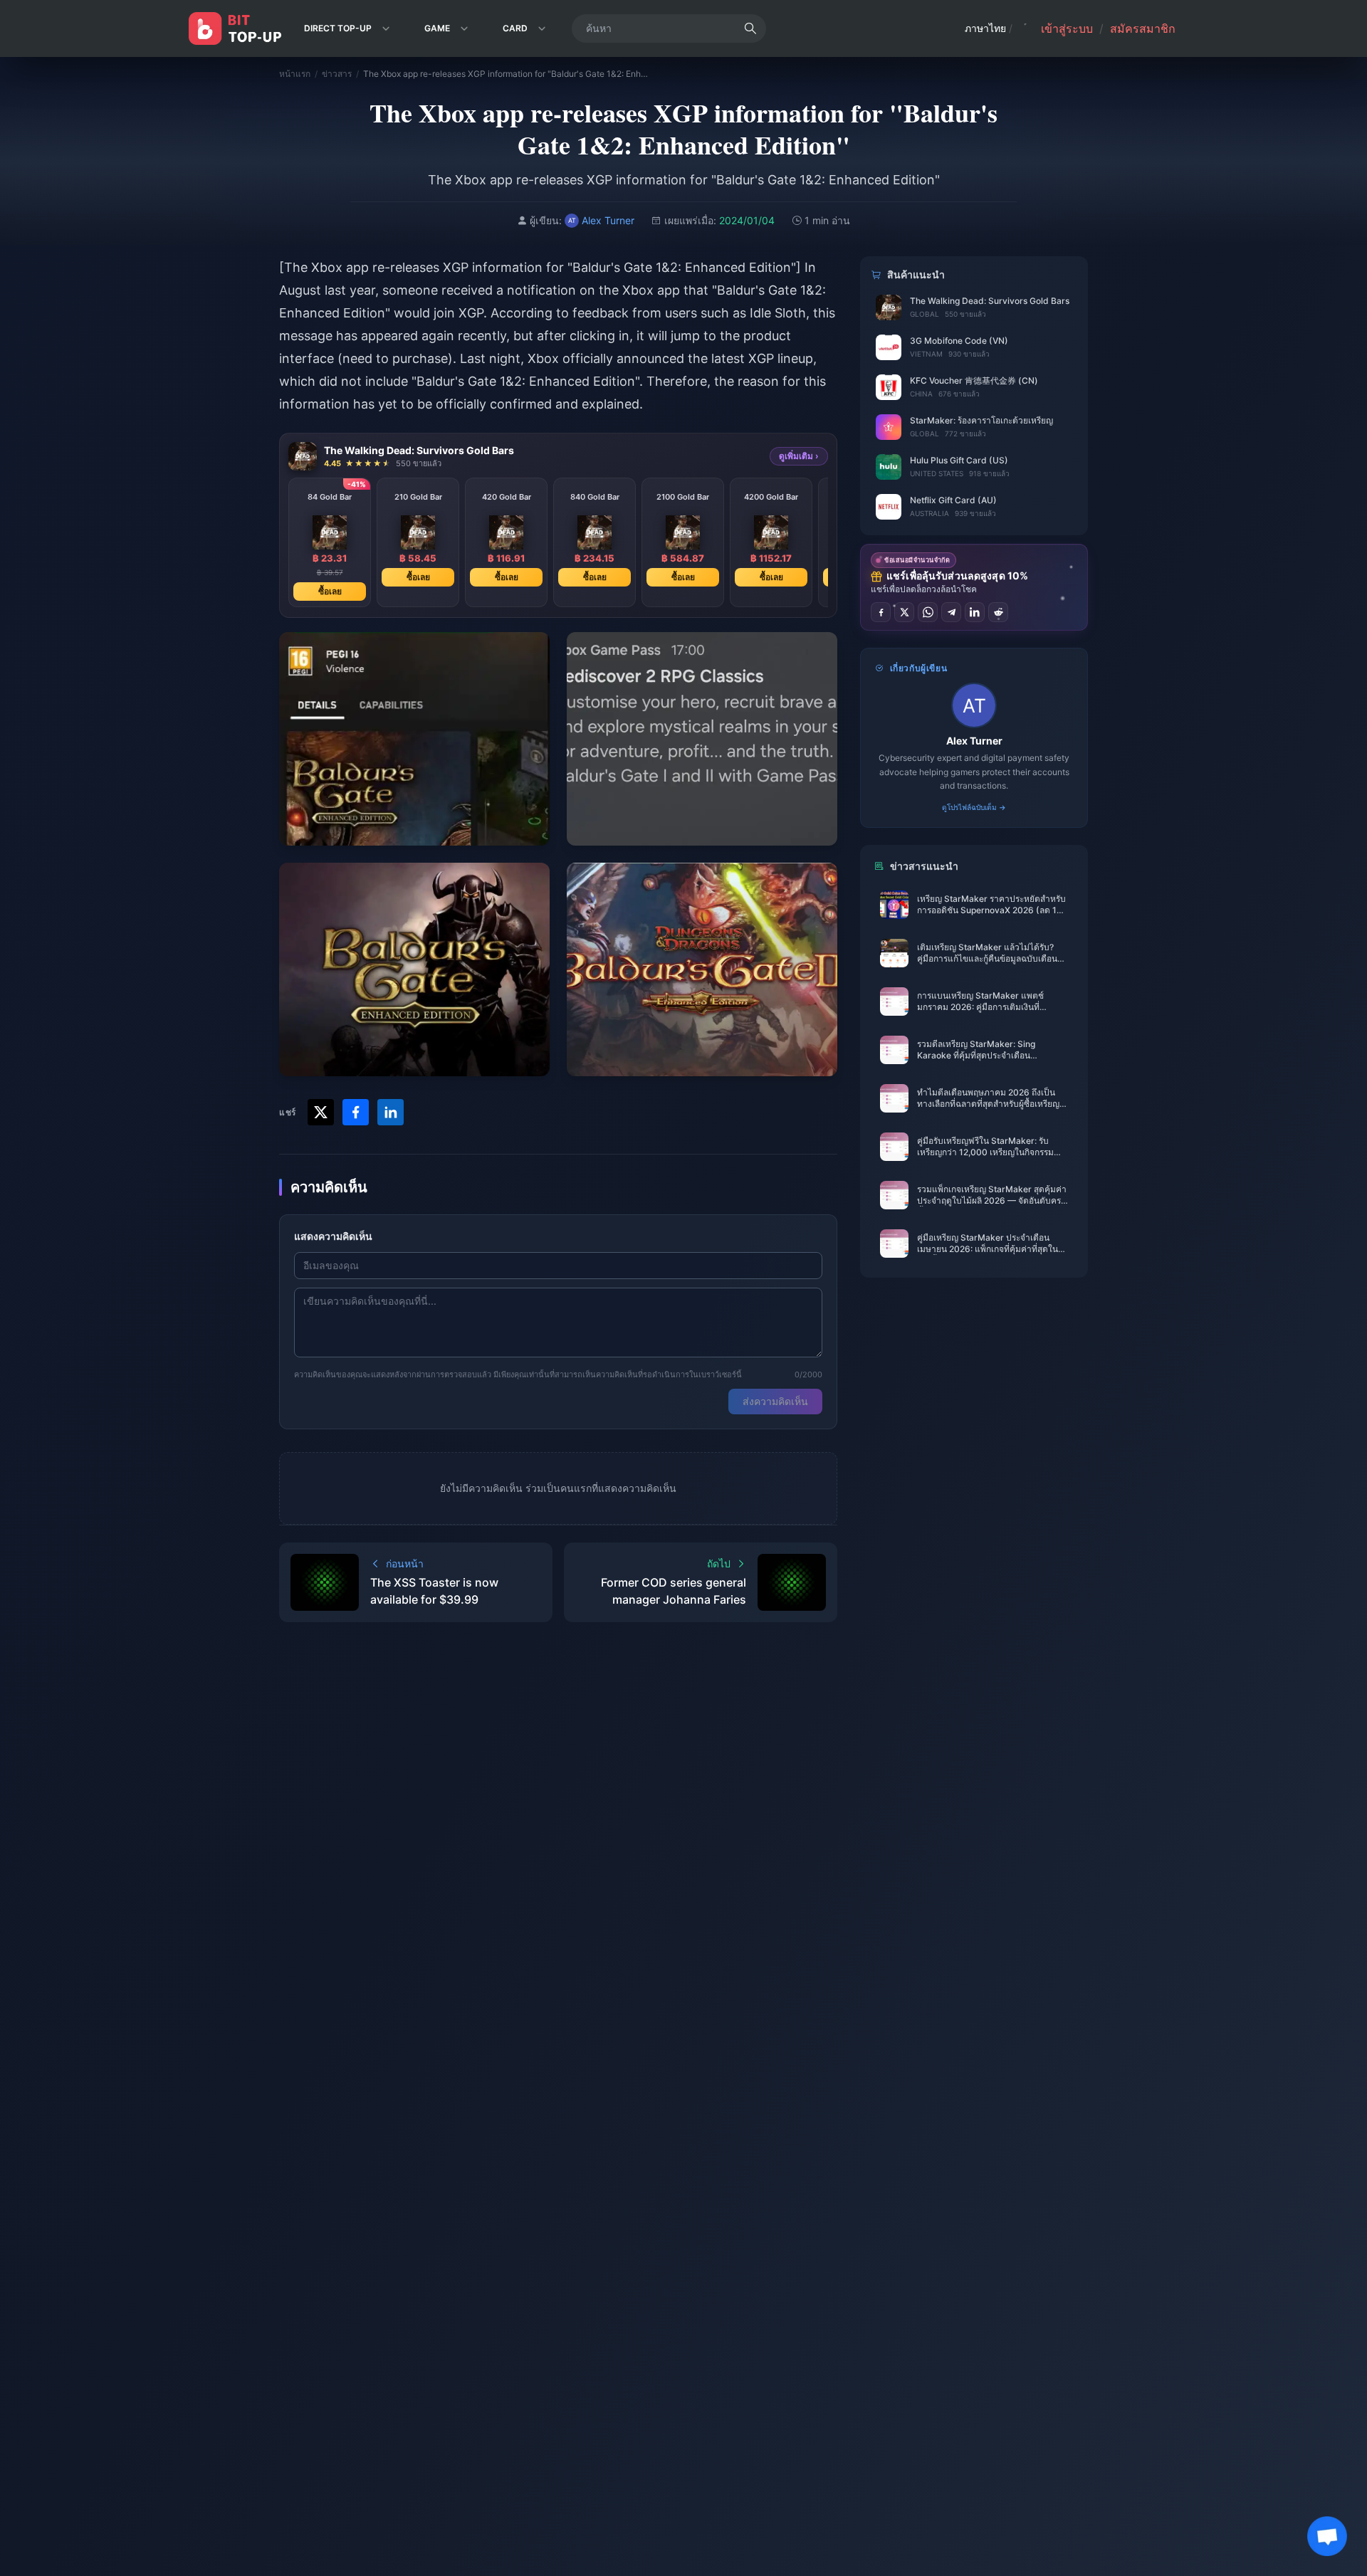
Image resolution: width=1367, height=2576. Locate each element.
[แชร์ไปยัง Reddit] (998, 612)
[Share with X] (321, 1112)
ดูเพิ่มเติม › (799, 456)
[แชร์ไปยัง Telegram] (951, 612)
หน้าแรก (295, 74)
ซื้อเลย (330, 591)
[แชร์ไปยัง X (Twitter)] (904, 612)
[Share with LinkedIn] (391, 1112)
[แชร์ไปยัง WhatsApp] (928, 612)
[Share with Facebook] (356, 1112)
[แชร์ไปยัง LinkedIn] (975, 612)
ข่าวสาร (337, 74)
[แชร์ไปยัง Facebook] (881, 612)
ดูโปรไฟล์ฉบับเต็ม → (974, 807)
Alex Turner (974, 741)
